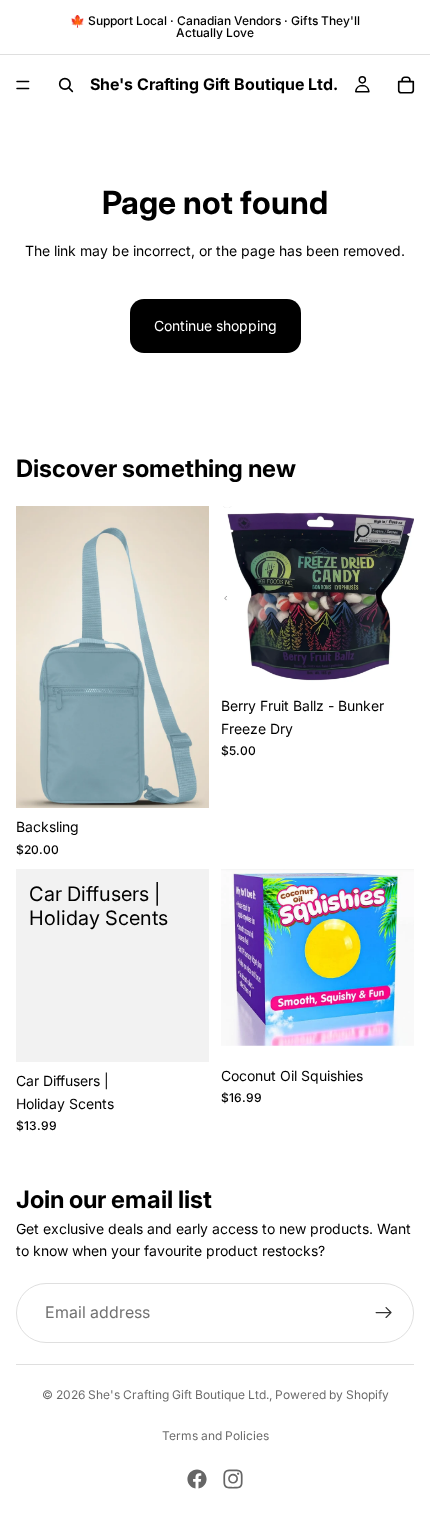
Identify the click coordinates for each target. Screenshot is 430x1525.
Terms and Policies (215, 1435)
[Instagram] (233, 1479)
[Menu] (23, 85)
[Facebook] (197, 1479)
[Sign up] (384, 1313)
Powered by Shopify (332, 1394)
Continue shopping (215, 325)
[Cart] (406, 85)
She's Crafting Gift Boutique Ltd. (178, 1394)
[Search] (66, 85)
